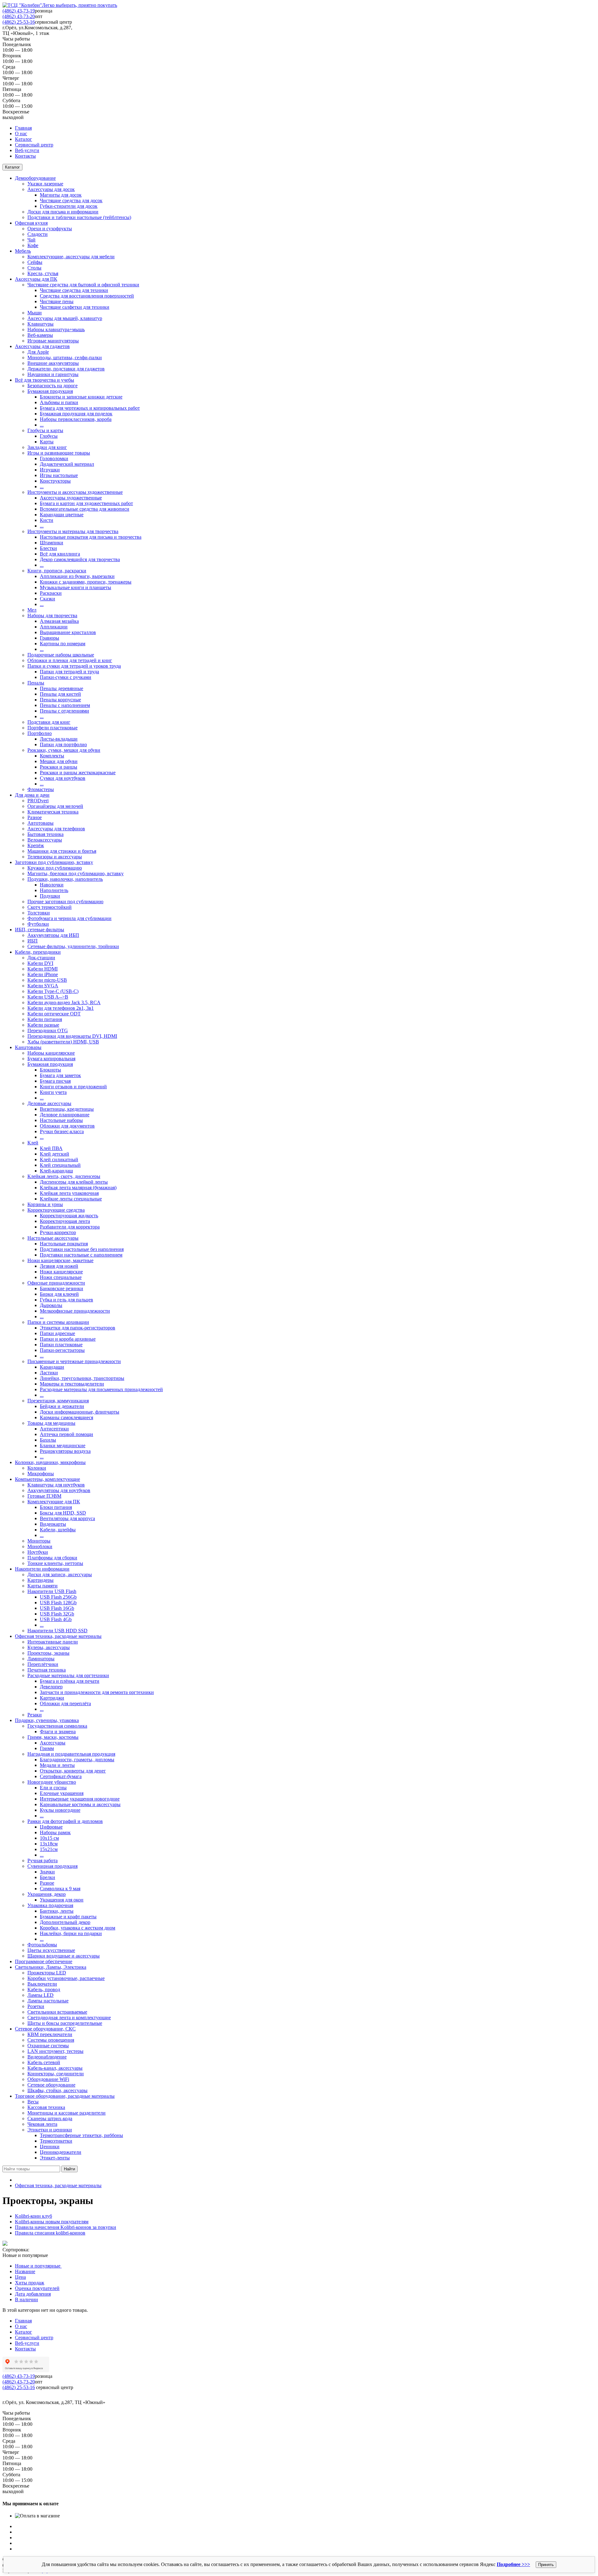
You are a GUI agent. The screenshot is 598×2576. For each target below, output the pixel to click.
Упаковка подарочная (50, 1905)
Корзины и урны (45, 1204)
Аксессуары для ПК (36, 279)
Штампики (52, 543)
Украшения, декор (47, 1894)
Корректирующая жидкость (69, 1216)
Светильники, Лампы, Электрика (51, 1967)
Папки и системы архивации (58, 1322)
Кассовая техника (46, 2107)
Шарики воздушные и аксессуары (64, 1956)
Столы (34, 268)
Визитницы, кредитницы (67, 1109)
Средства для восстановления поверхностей (87, 296)
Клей (33, 1143)
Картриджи (52, 1698)
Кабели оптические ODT (54, 1014)
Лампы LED (40, 1995)
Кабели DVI (40, 963)
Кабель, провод (44, 1989)
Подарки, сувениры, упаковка (47, 1720)
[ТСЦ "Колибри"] (22, 5)
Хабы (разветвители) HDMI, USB (63, 1042)
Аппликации (54, 627)
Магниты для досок (61, 195)
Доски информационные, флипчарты (80, 1412)
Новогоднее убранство (52, 1782)
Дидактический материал (67, 464)
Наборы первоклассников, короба (76, 419)
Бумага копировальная (51, 1059)
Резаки (35, 1715)
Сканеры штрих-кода (50, 2118)
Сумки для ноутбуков (63, 778)
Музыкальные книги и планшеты (76, 587)
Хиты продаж (30, 2283)
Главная (23, 128)
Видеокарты (53, 1524)
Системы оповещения (51, 2040)
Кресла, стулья (43, 273)
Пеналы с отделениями (64, 711)
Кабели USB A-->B (48, 997)
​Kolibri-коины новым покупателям (52, 2222)
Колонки (37, 1468)
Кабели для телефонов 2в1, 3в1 (61, 1008)
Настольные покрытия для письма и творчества (91, 537)
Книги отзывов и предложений (73, 1087)
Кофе (33, 245)
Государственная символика (57, 1726)
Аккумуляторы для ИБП (53, 935)
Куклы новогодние (60, 1810)
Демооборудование (35, 178)
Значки (47, 1872)
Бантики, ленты (57, 1911)
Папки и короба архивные (68, 1339)
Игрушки (50, 470)
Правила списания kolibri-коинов (50, 2233)
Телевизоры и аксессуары (55, 857)
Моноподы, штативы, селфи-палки (65, 358)
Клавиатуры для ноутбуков (56, 1485)
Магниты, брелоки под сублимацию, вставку (76, 873)
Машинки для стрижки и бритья (62, 851)
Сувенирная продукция (52, 1866)
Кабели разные (43, 1025)
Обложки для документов (67, 1126)
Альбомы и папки (59, 402)
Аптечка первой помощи (66, 1434)
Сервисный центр (34, 145)
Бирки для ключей (59, 1294)
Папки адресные (57, 1333)
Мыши (35, 313)
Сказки (47, 599)
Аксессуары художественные (71, 498)
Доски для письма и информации (63, 212)
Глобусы (49, 436)
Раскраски (51, 593)
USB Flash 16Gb (57, 1608)
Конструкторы (55, 481)
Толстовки (39, 913)
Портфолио (40, 733)
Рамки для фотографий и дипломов (65, 1821)
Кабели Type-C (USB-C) (53, 991)
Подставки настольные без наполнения (82, 1249)
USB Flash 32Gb (57, 1614)
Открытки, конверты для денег (73, 1771)
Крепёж (36, 845)
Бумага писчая (55, 1081)
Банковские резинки (62, 1288)
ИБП (33, 941)
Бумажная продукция (50, 391)
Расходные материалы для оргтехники (68, 1675)
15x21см (49, 1849)
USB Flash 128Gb (58, 1603)
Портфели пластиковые (52, 728)
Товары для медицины (51, 1423)
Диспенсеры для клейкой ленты (74, 1182)
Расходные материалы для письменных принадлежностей (101, 1389)
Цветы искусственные (51, 1950)
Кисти (47, 520)
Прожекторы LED (47, 1973)
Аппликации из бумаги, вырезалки (77, 576)
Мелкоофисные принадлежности (75, 1311)
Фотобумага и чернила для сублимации (69, 918)
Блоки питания (56, 1507)
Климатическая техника (53, 812)
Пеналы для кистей (60, 694)
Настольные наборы (61, 1120)
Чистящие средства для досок (71, 200)
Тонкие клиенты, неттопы (55, 1563)
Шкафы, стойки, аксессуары (57, 2090)
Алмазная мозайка (59, 621)
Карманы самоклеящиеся (66, 1417)
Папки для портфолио (63, 744)
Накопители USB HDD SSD (57, 1631)
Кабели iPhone (43, 974)
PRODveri (38, 801)
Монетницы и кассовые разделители (66, 2113)
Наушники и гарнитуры (53, 374)
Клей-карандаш (56, 1171)
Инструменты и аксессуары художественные (75, 492)
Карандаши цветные (62, 515)
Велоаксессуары (45, 840)
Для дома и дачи (32, 795)
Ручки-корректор (58, 1232)
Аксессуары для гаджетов (42, 346)
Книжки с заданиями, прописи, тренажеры (86, 582)
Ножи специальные (61, 1277)
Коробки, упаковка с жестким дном (78, 1928)
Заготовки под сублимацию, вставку (54, 862)
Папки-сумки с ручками (66, 677)
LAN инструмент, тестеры (55, 2051)
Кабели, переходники (38, 952)
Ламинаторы (41, 1659)
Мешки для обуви (59, 761)
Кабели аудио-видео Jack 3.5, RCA (64, 1002)
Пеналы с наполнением (65, 705)
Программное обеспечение (44, 1961)
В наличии (26, 2299)
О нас (21, 134)
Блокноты (50, 1070)
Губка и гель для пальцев (66, 1300)
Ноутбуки (38, 1552)
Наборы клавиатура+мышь (56, 329)
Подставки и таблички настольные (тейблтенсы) (79, 217)
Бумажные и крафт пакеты (68, 1917)
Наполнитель (54, 890)
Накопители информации (42, 1569)
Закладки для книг (47, 447)
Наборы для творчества (52, 615)
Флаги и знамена (58, 1732)
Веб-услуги (27, 150)
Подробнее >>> (513, 2564)
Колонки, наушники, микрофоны (50, 1462)
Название (25, 2271)
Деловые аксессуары (49, 1103)
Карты (47, 442)
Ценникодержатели (61, 2152)
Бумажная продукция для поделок (76, 414)
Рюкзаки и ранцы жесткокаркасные (78, 773)
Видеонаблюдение (47, 2057)
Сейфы (35, 262)
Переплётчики (43, 1664)
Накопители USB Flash (52, 1591)
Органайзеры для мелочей (55, 806)
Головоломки (54, 458)
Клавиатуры (40, 324)
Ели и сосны (53, 1788)
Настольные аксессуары (53, 1238)
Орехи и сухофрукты (50, 229)
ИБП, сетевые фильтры (40, 930)
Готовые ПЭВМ (44, 1496)
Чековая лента (42, 2124)
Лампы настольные (48, 2001)
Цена (20, 2277)
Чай (31, 240)
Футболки (38, 924)
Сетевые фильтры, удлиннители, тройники (73, 946)
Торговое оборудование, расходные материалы (65, 2096)
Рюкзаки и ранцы (59, 767)
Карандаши (52, 1367)
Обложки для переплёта (65, 1703)
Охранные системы (48, 2046)
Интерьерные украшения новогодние (80, 1799)
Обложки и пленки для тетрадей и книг (70, 660)
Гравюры (50, 638)
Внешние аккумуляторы (53, 363)
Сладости (38, 234)
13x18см (49, 1844)
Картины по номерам (63, 644)
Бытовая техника (45, 834)
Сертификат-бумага (61, 1776)
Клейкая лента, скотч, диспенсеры (64, 1176)
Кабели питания (45, 1019)
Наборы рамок (55, 1832)
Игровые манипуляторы (53, 341)
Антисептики (54, 1429)
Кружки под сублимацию (55, 868)
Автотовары (40, 823)
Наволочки (52, 885)
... (42, 425)
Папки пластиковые (61, 1345)
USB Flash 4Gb (56, 1619)
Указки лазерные (45, 184)
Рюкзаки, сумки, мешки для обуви (64, 750)
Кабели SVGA (43, 986)
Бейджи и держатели (62, 1406)
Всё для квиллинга (60, 554)
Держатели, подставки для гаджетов (66, 369)
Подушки (50, 896)
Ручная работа (43, 1860)
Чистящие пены (57, 301)
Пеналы (36, 683)
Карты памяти (43, 1586)
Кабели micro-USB (47, 980)
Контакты (25, 156)
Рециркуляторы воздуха (65, 1451)
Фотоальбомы (42, 1945)
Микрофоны (41, 1474)
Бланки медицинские (63, 1445)
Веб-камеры (40, 335)
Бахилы (48, 1440)
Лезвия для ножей (59, 1266)
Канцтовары (28, 1047)
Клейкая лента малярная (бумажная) (78, 1188)
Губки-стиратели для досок (69, 206)
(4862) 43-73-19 (19, 11)
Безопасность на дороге (52, 386)
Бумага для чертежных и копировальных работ (90, 408)
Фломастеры (41, 789)
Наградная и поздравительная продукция (71, 1754)
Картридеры (40, 1580)
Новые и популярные (38, 2266)
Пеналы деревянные (62, 688)
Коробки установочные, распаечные (66, 1978)
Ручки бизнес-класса (62, 1131)
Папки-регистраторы (62, 1350)
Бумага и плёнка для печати (70, 1681)
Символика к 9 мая (60, 1889)
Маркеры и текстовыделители (72, 1384)
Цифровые (51, 1827)
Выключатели (42, 1984)
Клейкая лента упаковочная (69, 1193)
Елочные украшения (62, 1793)
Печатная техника (47, 1670)
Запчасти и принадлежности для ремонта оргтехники (97, 1692)
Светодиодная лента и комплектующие (69, 2018)
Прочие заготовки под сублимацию (65, 902)
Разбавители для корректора (70, 1227)
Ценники (50, 2147)
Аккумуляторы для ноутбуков (59, 1490)
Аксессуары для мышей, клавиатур (65, 318)
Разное (35, 817)
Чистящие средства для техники (74, 290)
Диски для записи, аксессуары (60, 1574)
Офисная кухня (31, 223)
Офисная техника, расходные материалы (58, 1636)
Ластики (49, 1373)
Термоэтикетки (56, 2141)
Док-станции (41, 958)
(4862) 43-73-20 (19, 16)
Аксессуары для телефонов (56, 829)
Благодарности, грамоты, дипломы (77, 1760)
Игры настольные (59, 475)
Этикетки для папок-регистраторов (78, 1328)
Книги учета (53, 1092)
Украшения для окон (62, 1900)
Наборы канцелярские (51, 1053)
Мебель (23, 251)
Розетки (36, 2006)
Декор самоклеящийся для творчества (80, 559)
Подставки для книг (49, 722)
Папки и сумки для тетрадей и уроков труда (74, 666)
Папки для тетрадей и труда (69, 672)
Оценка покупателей (37, 2288)
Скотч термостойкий (50, 907)
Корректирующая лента (65, 1221)
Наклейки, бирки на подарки (71, 1933)
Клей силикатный (59, 1159)
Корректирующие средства (56, 1210)
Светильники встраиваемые (57, 2012)
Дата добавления (33, 2294)
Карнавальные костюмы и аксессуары (80, 1804)
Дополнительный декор (65, 1922)
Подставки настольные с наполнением (81, 1255)
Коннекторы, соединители (56, 2074)
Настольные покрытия (64, 1244)
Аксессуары (53, 1743)
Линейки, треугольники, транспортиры (82, 1378)
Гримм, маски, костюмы (53, 1737)
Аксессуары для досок (51, 189)
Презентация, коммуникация (58, 1401)
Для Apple (38, 352)
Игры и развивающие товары (59, 453)
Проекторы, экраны (48, 1653)
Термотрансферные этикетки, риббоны (81, 2135)
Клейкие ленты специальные (71, 1199)
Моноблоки (40, 1546)
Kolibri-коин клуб (33, 2216)
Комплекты (52, 756)
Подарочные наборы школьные (61, 655)
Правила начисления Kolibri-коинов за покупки (66, 2227)
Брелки (47, 1877)
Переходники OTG (48, 1030)
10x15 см (49, 1838)
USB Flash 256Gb (58, 1597)
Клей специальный (60, 1165)
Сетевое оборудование (51, 2085)
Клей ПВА (51, 1148)
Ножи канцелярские (61, 1272)
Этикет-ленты (55, 2158)
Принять (546, 2565)
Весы (33, 2102)
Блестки (48, 548)
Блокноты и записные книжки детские (81, 397)
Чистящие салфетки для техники (75, 307)
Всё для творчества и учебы (45, 380)
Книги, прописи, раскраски (57, 571)
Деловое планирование (65, 1115)
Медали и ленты (57, 1765)
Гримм (47, 1748)
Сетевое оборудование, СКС (45, 2029)
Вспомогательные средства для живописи (85, 509)
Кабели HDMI (43, 969)
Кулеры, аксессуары (49, 1647)
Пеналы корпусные (60, 700)
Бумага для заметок (60, 1075)
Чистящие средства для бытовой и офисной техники (83, 285)
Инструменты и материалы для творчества (73, 531)
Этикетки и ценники (50, 2130)
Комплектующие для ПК (54, 1502)
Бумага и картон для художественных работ (86, 503)
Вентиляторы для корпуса (67, 1518)
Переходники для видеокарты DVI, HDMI (72, 1036)
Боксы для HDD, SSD (63, 1513)
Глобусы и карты (45, 430)
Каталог (24, 139)
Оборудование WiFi (48, 2079)
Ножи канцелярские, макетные (60, 1260)
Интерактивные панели (53, 1642)
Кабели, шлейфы (58, 1530)
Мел (32, 610)
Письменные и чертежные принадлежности (74, 1361)
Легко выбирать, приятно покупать (80, 5)
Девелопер (51, 1687)
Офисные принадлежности (56, 1283)
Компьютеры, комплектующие (47, 1479)
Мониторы (39, 1541)
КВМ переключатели (50, 2034)
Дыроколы (51, 1305)
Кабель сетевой (44, 2062)
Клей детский (55, 1154)
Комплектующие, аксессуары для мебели (71, 257)
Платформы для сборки (52, 1558)
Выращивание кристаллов (68, 632)
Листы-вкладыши (59, 739)
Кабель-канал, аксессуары (55, 2068)
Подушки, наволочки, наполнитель (65, 879)
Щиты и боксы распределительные (65, 2023)
